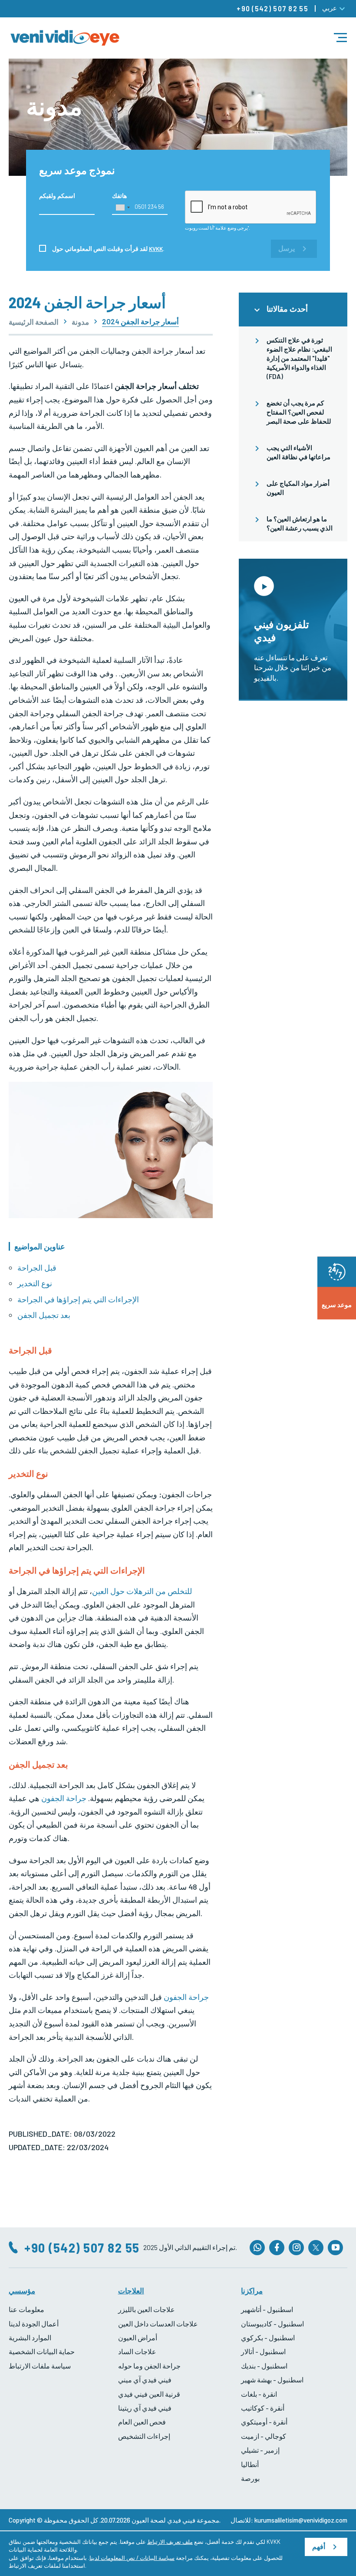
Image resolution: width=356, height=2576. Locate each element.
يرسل (287, 249)
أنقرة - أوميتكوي (264, 2422)
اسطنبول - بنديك (264, 2366)
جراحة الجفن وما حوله (149, 2366)
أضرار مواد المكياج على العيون (298, 488)
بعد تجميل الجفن (44, 1315)
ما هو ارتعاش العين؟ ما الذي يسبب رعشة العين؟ (300, 523)
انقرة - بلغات (259, 2394)
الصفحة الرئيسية (34, 322)
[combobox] (122, 208)
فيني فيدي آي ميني (145, 2380)
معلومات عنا (26, 2309)
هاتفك (119, 196)
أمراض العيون (138, 2337)
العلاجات (131, 2290)
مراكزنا (252, 2290)
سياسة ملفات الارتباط (40, 2366)
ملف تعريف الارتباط (170, 2542)
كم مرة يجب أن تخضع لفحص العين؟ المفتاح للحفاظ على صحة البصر (299, 412)
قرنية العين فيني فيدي (149, 2394)
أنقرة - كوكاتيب (263, 2408)
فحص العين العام (142, 2422)
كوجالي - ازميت (264, 2436)
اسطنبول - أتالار (263, 2351)
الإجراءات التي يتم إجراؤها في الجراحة (78, 1299)
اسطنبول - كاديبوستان (272, 2324)
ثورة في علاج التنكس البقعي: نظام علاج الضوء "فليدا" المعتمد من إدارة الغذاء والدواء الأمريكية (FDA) (299, 358)
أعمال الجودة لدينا (34, 2324)
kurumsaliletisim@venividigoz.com (301, 2520)
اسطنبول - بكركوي (268, 2337)
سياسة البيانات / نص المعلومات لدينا (132, 2558)
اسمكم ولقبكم (57, 196)
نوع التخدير (35, 1283)
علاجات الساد (137, 2351)
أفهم (319, 2547)
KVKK (156, 249)
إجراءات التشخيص (144, 2436)
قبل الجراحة (37, 1268)
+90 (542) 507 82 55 (272, 8)
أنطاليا (250, 2464)
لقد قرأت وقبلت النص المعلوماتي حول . (108, 249)
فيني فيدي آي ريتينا (145, 2408)
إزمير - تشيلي (260, 2450)
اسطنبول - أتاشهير (267, 2309)
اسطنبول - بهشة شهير (272, 2380)
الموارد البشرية (30, 2337)
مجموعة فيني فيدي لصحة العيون (175, 2520)
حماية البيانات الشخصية (42, 2351)
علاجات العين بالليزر (147, 2309)
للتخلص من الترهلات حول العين (142, 1591)
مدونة (80, 322)
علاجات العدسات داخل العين (158, 2324)
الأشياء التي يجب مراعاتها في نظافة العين (298, 452)
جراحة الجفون (64, 1798)
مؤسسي (22, 2290)
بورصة (250, 2478)
